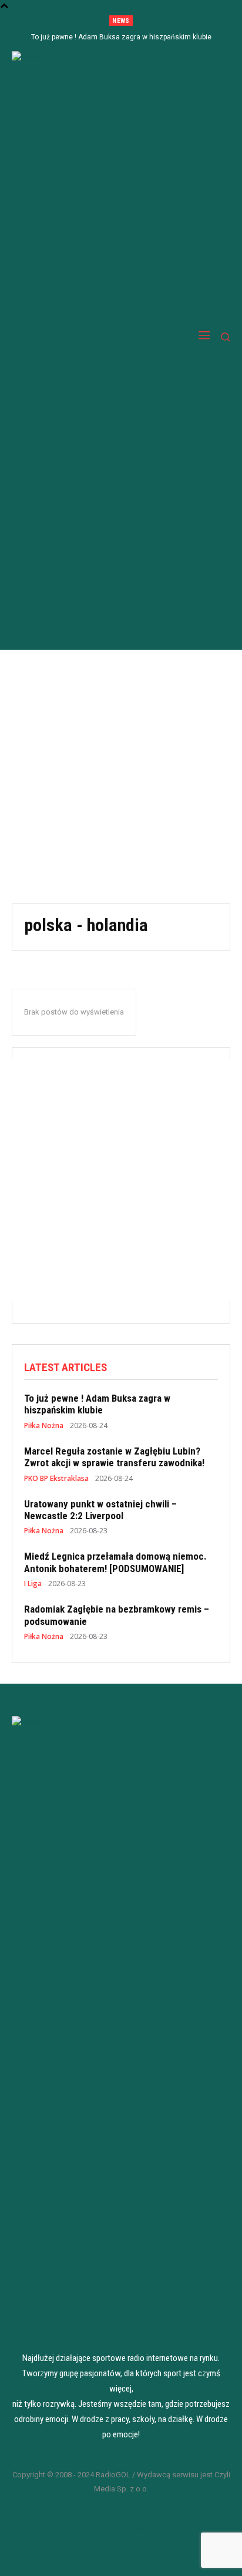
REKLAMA (121, 2543)
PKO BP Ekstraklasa (56, 1479)
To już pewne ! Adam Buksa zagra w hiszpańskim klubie (121, 37)
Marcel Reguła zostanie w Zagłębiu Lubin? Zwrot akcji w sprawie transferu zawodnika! (114, 1457)
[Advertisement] (121, 777)
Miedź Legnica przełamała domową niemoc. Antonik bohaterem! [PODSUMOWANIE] (115, 1562)
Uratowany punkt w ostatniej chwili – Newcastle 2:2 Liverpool (100, 1510)
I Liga (33, 1584)
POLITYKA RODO (121, 2515)
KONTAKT (121, 2557)
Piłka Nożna (44, 1426)
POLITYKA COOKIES (121, 2529)
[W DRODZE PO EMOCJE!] (77, 337)
